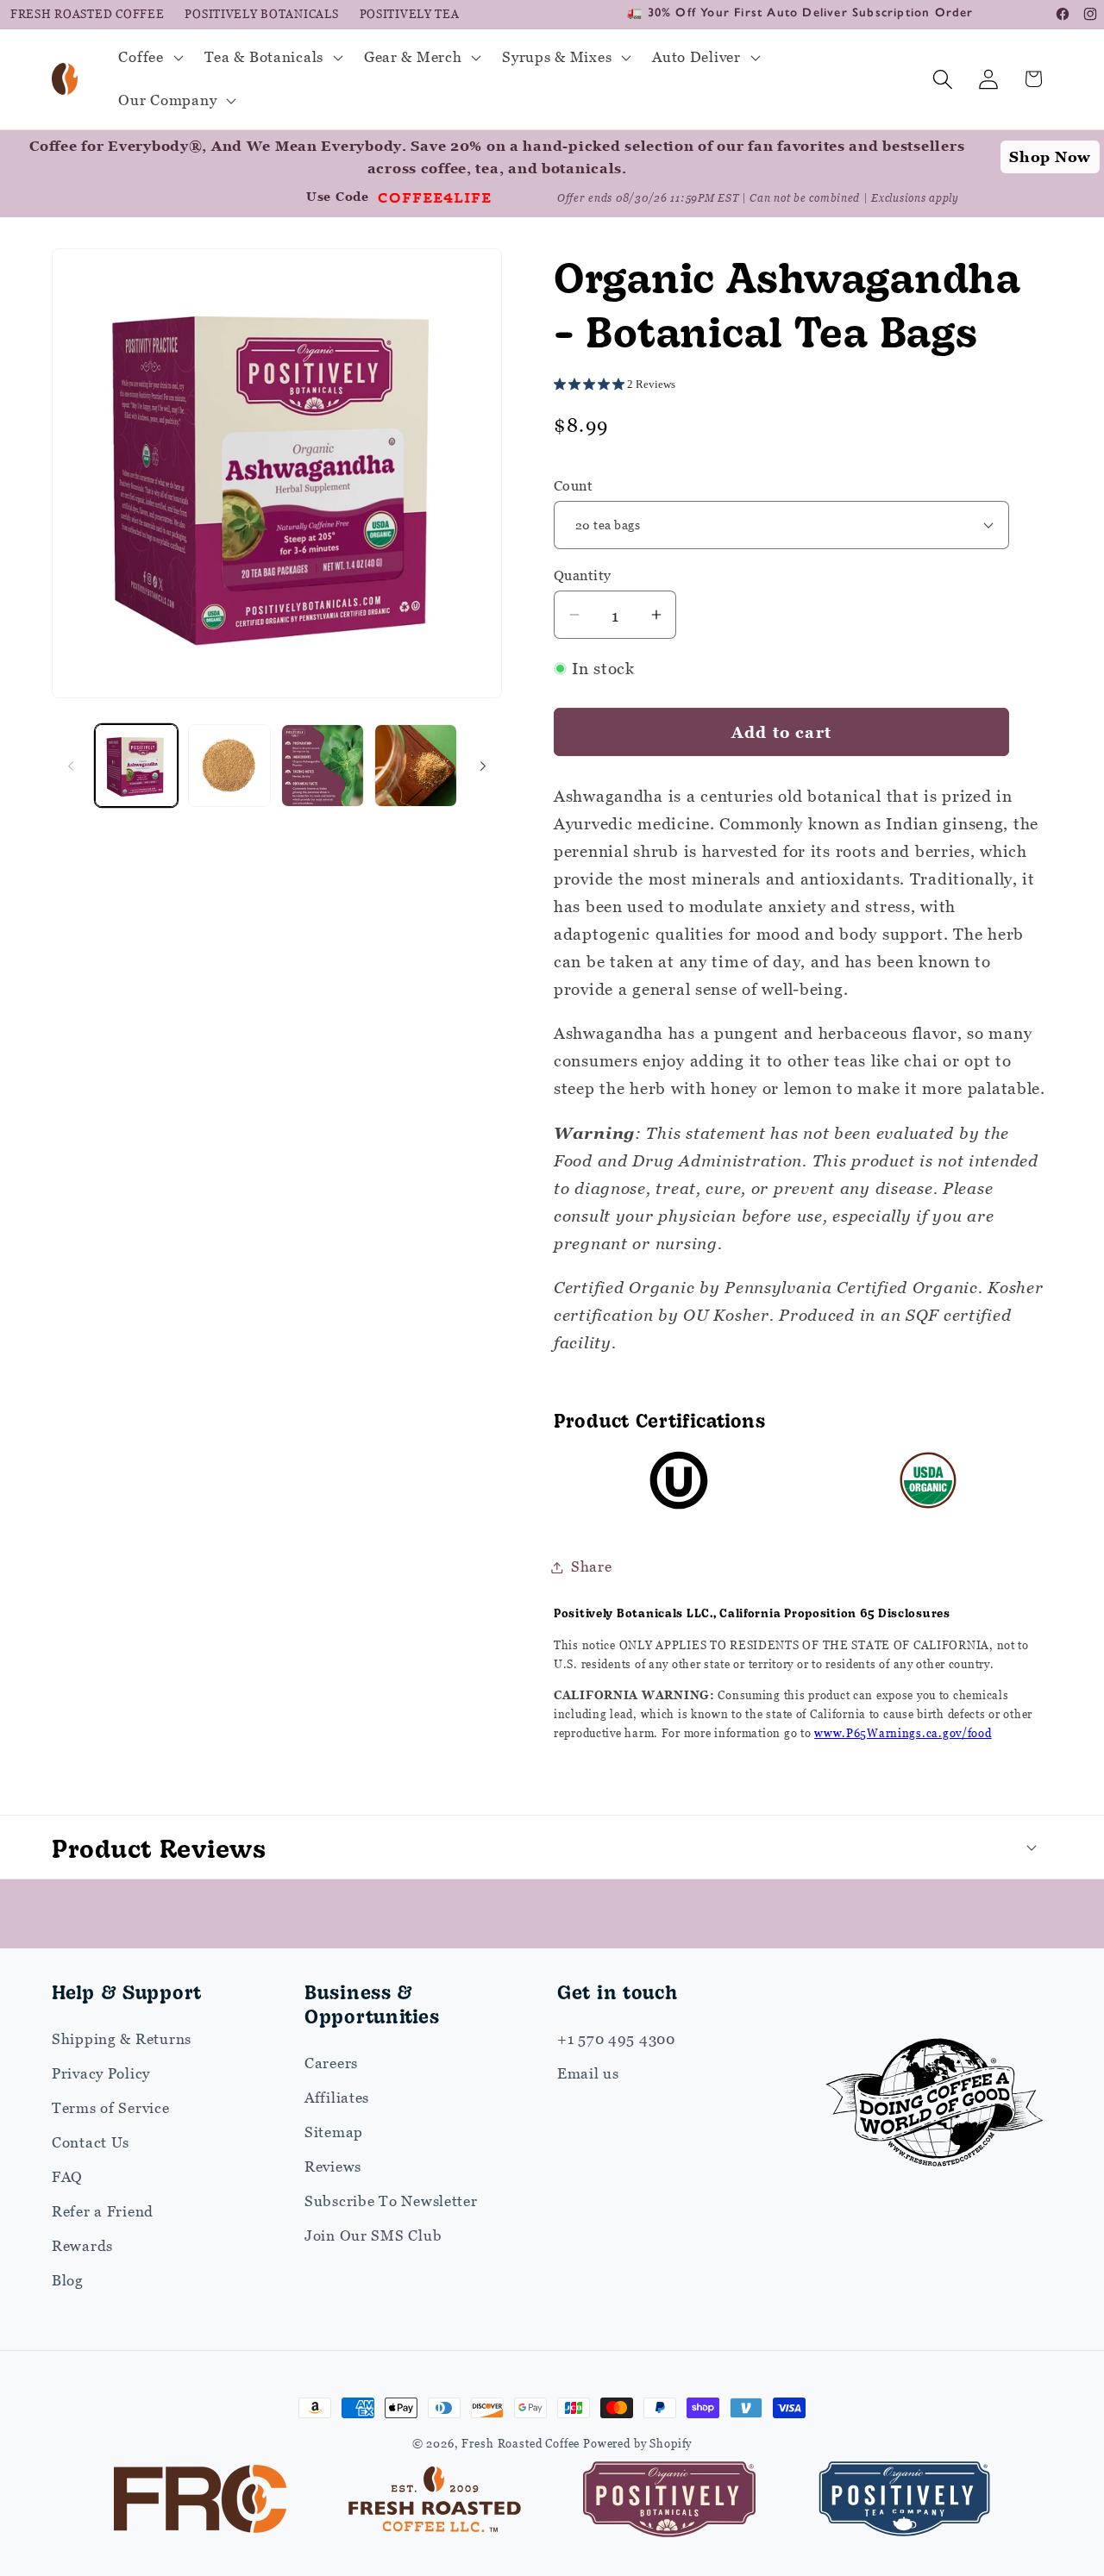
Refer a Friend (103, 2211)
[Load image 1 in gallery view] (136, 766)
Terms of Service (111, 2108)
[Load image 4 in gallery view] (323, 766)
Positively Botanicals (261, 14)
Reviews (333, 2166)
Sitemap (334, 2132)
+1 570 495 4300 (616, 2039)
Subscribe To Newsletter (391, 2201)
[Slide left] (71, 766)
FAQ (67, 2177)
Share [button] (592, 1566)
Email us (588, 2073)
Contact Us (91, 2142)
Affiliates (337, 2098)
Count (573, 485)
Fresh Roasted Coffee (87, 14)
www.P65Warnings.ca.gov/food (903, 1733)
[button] (149, 58)
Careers (331, 2063)
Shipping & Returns (122, 2039)
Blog (68, 2280)
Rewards (82, 2246)
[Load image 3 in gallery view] (229, 766)
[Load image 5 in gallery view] (416, 766)
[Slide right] (483, 766)
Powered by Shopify (637, 2443)
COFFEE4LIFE (435, 197)
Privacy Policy (101, 2073)
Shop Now (1050, 157)
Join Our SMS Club (373, 2235)
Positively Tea (410, 14)
